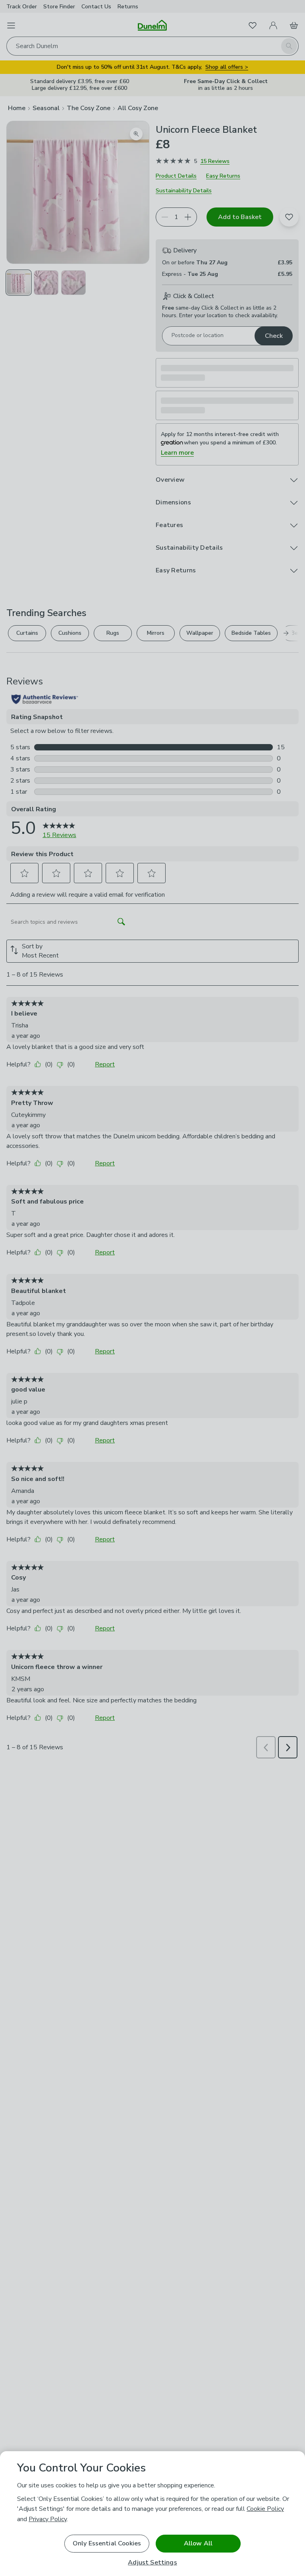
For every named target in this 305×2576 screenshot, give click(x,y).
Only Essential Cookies (107, 2543)
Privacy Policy (48, 2519)
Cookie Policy (265, 2509)
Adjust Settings (152, 2563)
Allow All (198, 2543)
